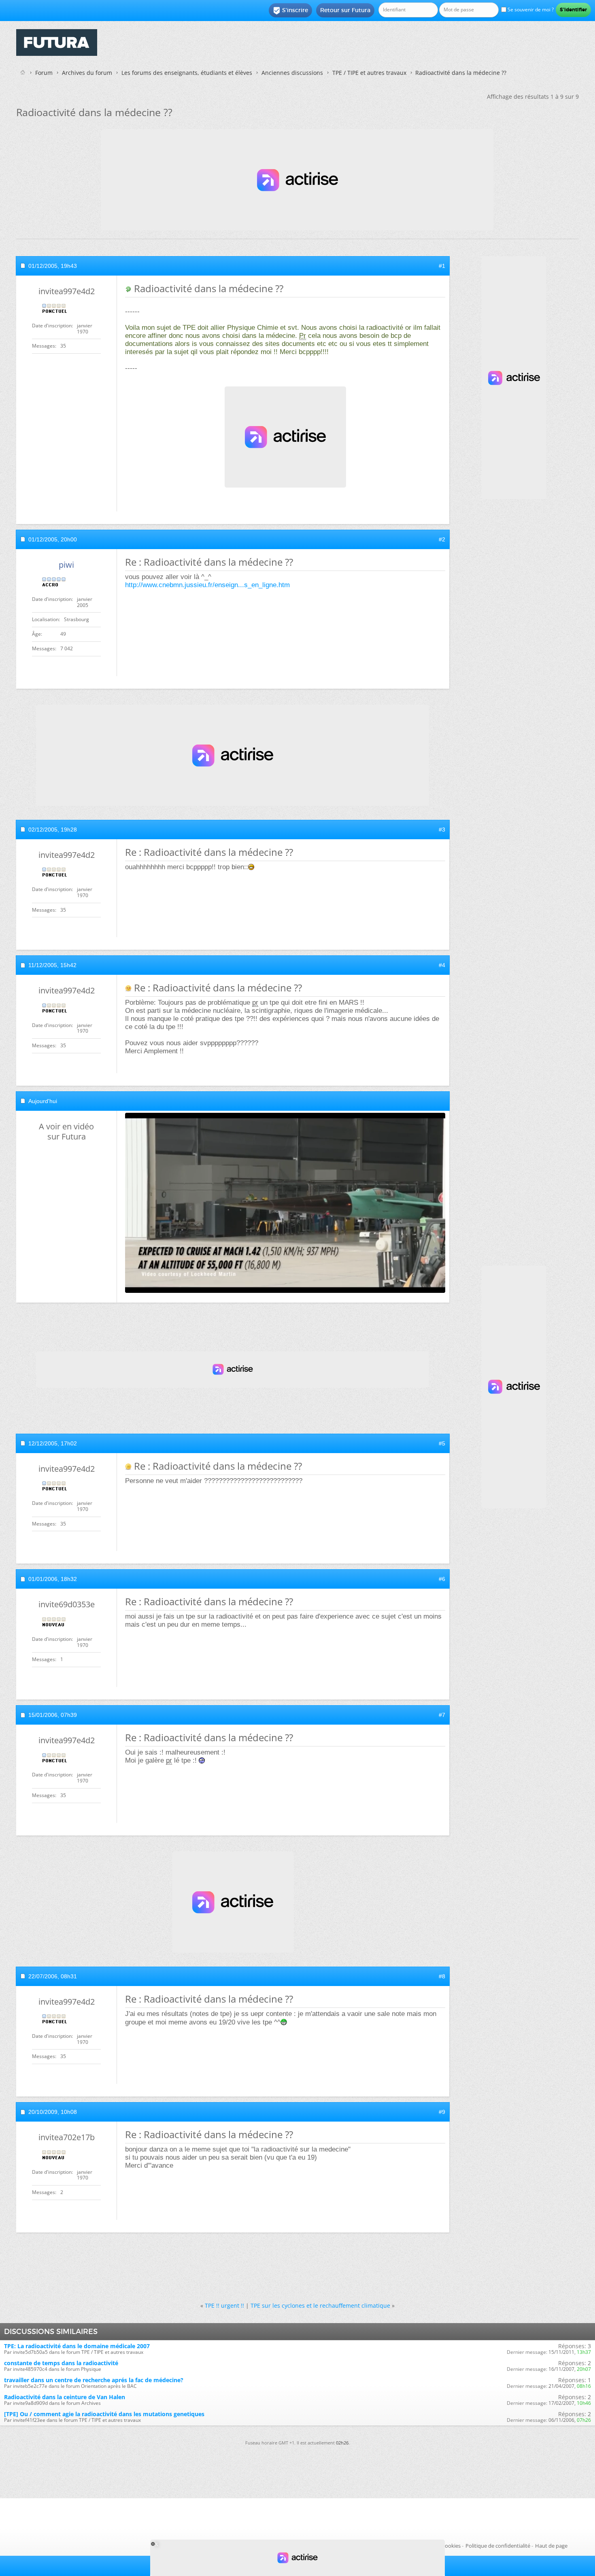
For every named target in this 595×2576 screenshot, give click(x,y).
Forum (44, 73)
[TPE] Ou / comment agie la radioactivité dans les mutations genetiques (104, 2414)
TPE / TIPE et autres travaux (369, 73)
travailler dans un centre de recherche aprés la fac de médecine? (94, 2380)
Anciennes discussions (292, 73)
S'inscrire (290, 11)
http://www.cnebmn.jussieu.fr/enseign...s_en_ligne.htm (207, 585)
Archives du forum (87, 73)
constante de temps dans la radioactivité (61, 2363)
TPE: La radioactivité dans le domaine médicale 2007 (77, 2346)
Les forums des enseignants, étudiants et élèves (187, 73)
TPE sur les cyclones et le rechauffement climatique (320, 2305)
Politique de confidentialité (498, 2546)
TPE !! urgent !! (224, 2305)
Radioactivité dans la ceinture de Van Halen (65, 2397)
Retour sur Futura (345, 10)
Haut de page (551, 2546)
